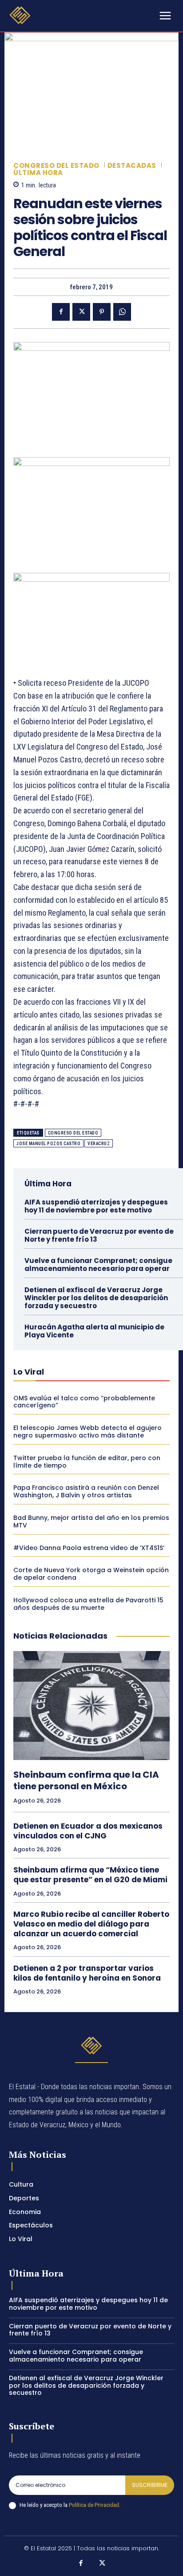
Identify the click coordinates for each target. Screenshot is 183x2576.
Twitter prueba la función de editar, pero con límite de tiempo (87, 1462)
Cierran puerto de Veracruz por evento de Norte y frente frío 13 (99, 1235)
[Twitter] (81, 312)
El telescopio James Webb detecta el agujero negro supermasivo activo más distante (88, 1432)
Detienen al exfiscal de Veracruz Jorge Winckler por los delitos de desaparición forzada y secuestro (96, 1298)
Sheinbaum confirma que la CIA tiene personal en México (86, 1780)
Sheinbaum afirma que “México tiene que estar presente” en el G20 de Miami (90, 1875)
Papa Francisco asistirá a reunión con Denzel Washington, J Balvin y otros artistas (86, 1491)
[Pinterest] (102, 312)
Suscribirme (150, 2485)
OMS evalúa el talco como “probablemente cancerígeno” (84, 1402)
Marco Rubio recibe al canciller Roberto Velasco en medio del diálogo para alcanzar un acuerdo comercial (91, 1924)
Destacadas (132, 165)
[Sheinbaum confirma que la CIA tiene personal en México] (91, 1706)
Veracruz (99, 1144)
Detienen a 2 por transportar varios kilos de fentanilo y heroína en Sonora (87, 1973)
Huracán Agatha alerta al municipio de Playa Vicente (94, 1331)
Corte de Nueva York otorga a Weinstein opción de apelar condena (91, 1574)
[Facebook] (61, 312)
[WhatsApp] (122, 312)
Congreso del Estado (56, 165)
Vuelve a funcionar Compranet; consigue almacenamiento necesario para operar (98, 1265)
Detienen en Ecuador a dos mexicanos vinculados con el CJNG (88, 1831)
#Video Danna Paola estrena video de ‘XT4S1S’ (89, 1548)
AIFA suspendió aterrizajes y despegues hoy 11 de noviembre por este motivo (96, 1206)
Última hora (38, 173)
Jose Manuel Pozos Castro (48, 1144)
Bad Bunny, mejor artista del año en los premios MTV (91, 1521)
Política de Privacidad (94, 2505)
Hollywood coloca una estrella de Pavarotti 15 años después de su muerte (88, 1604)
